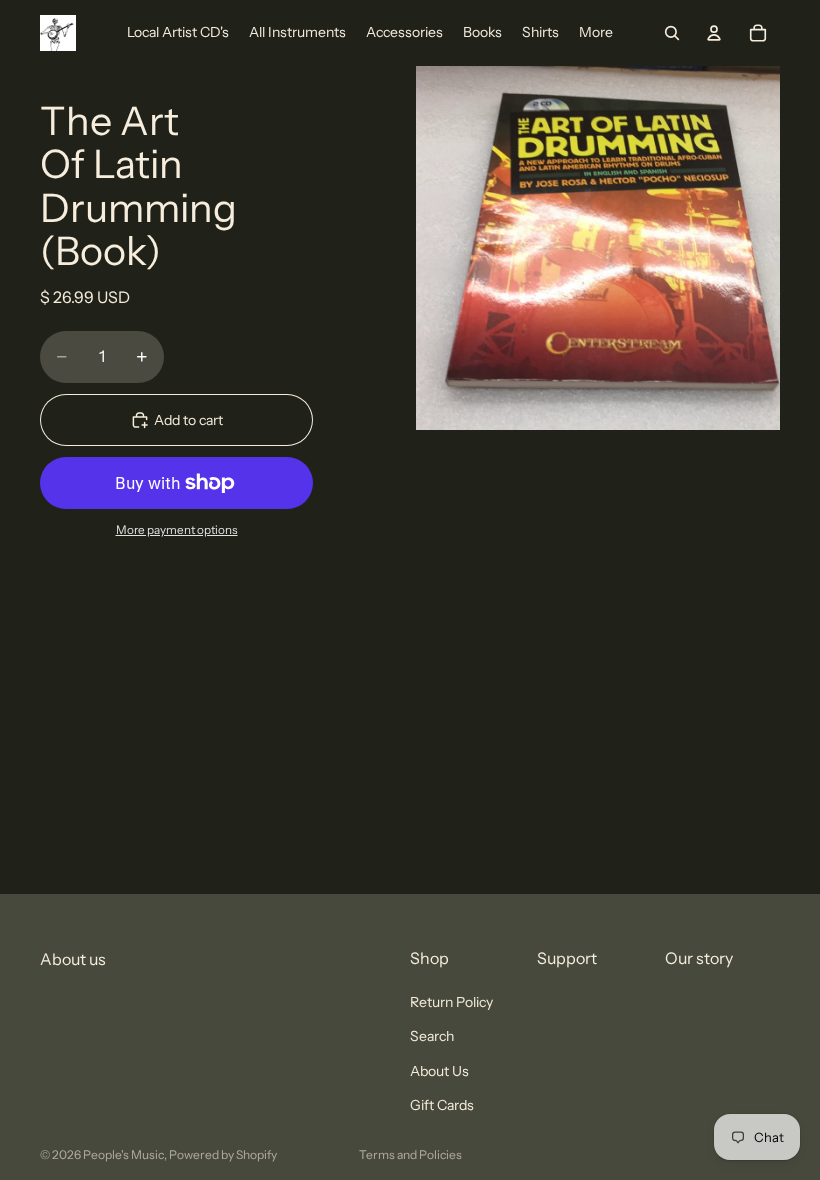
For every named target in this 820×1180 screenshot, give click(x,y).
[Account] (714, 33)
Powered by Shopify (223, 1154)
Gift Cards (442, 1105)
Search (432, 1037)
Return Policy (451, 1002)
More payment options (177, 530)
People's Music (123, 1154)
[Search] (672, 33)
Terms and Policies (410, 1154)
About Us (439, 1071)
